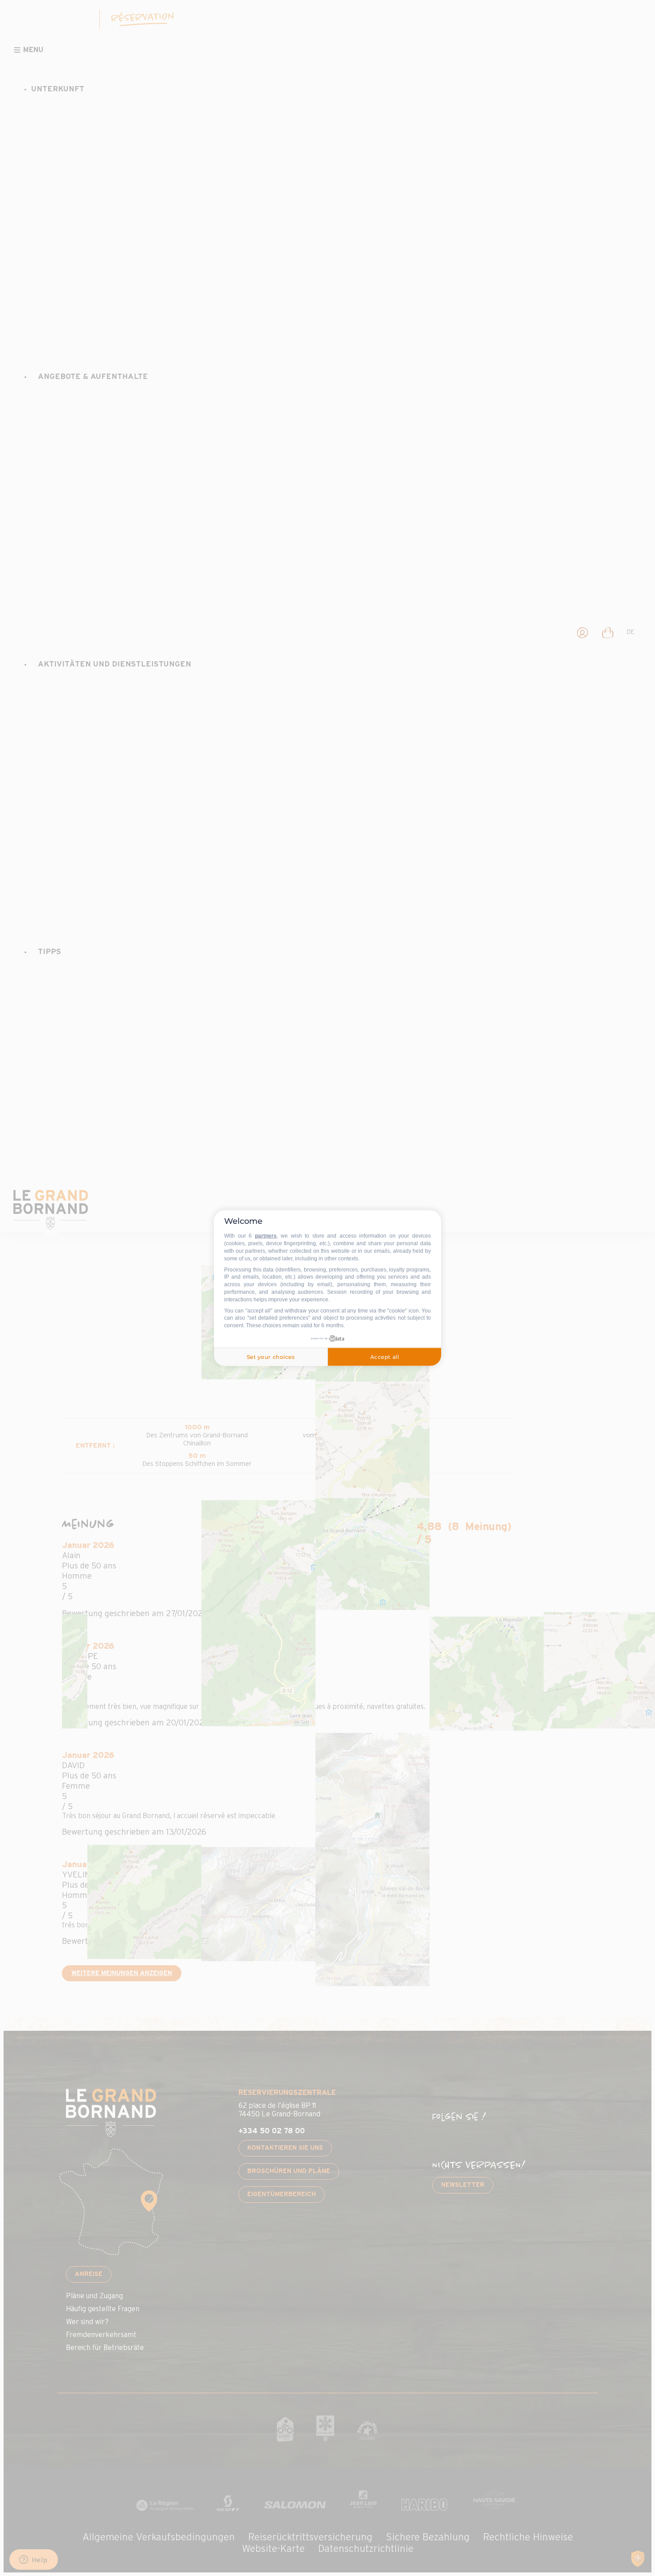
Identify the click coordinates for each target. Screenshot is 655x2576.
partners (266, 1236)
